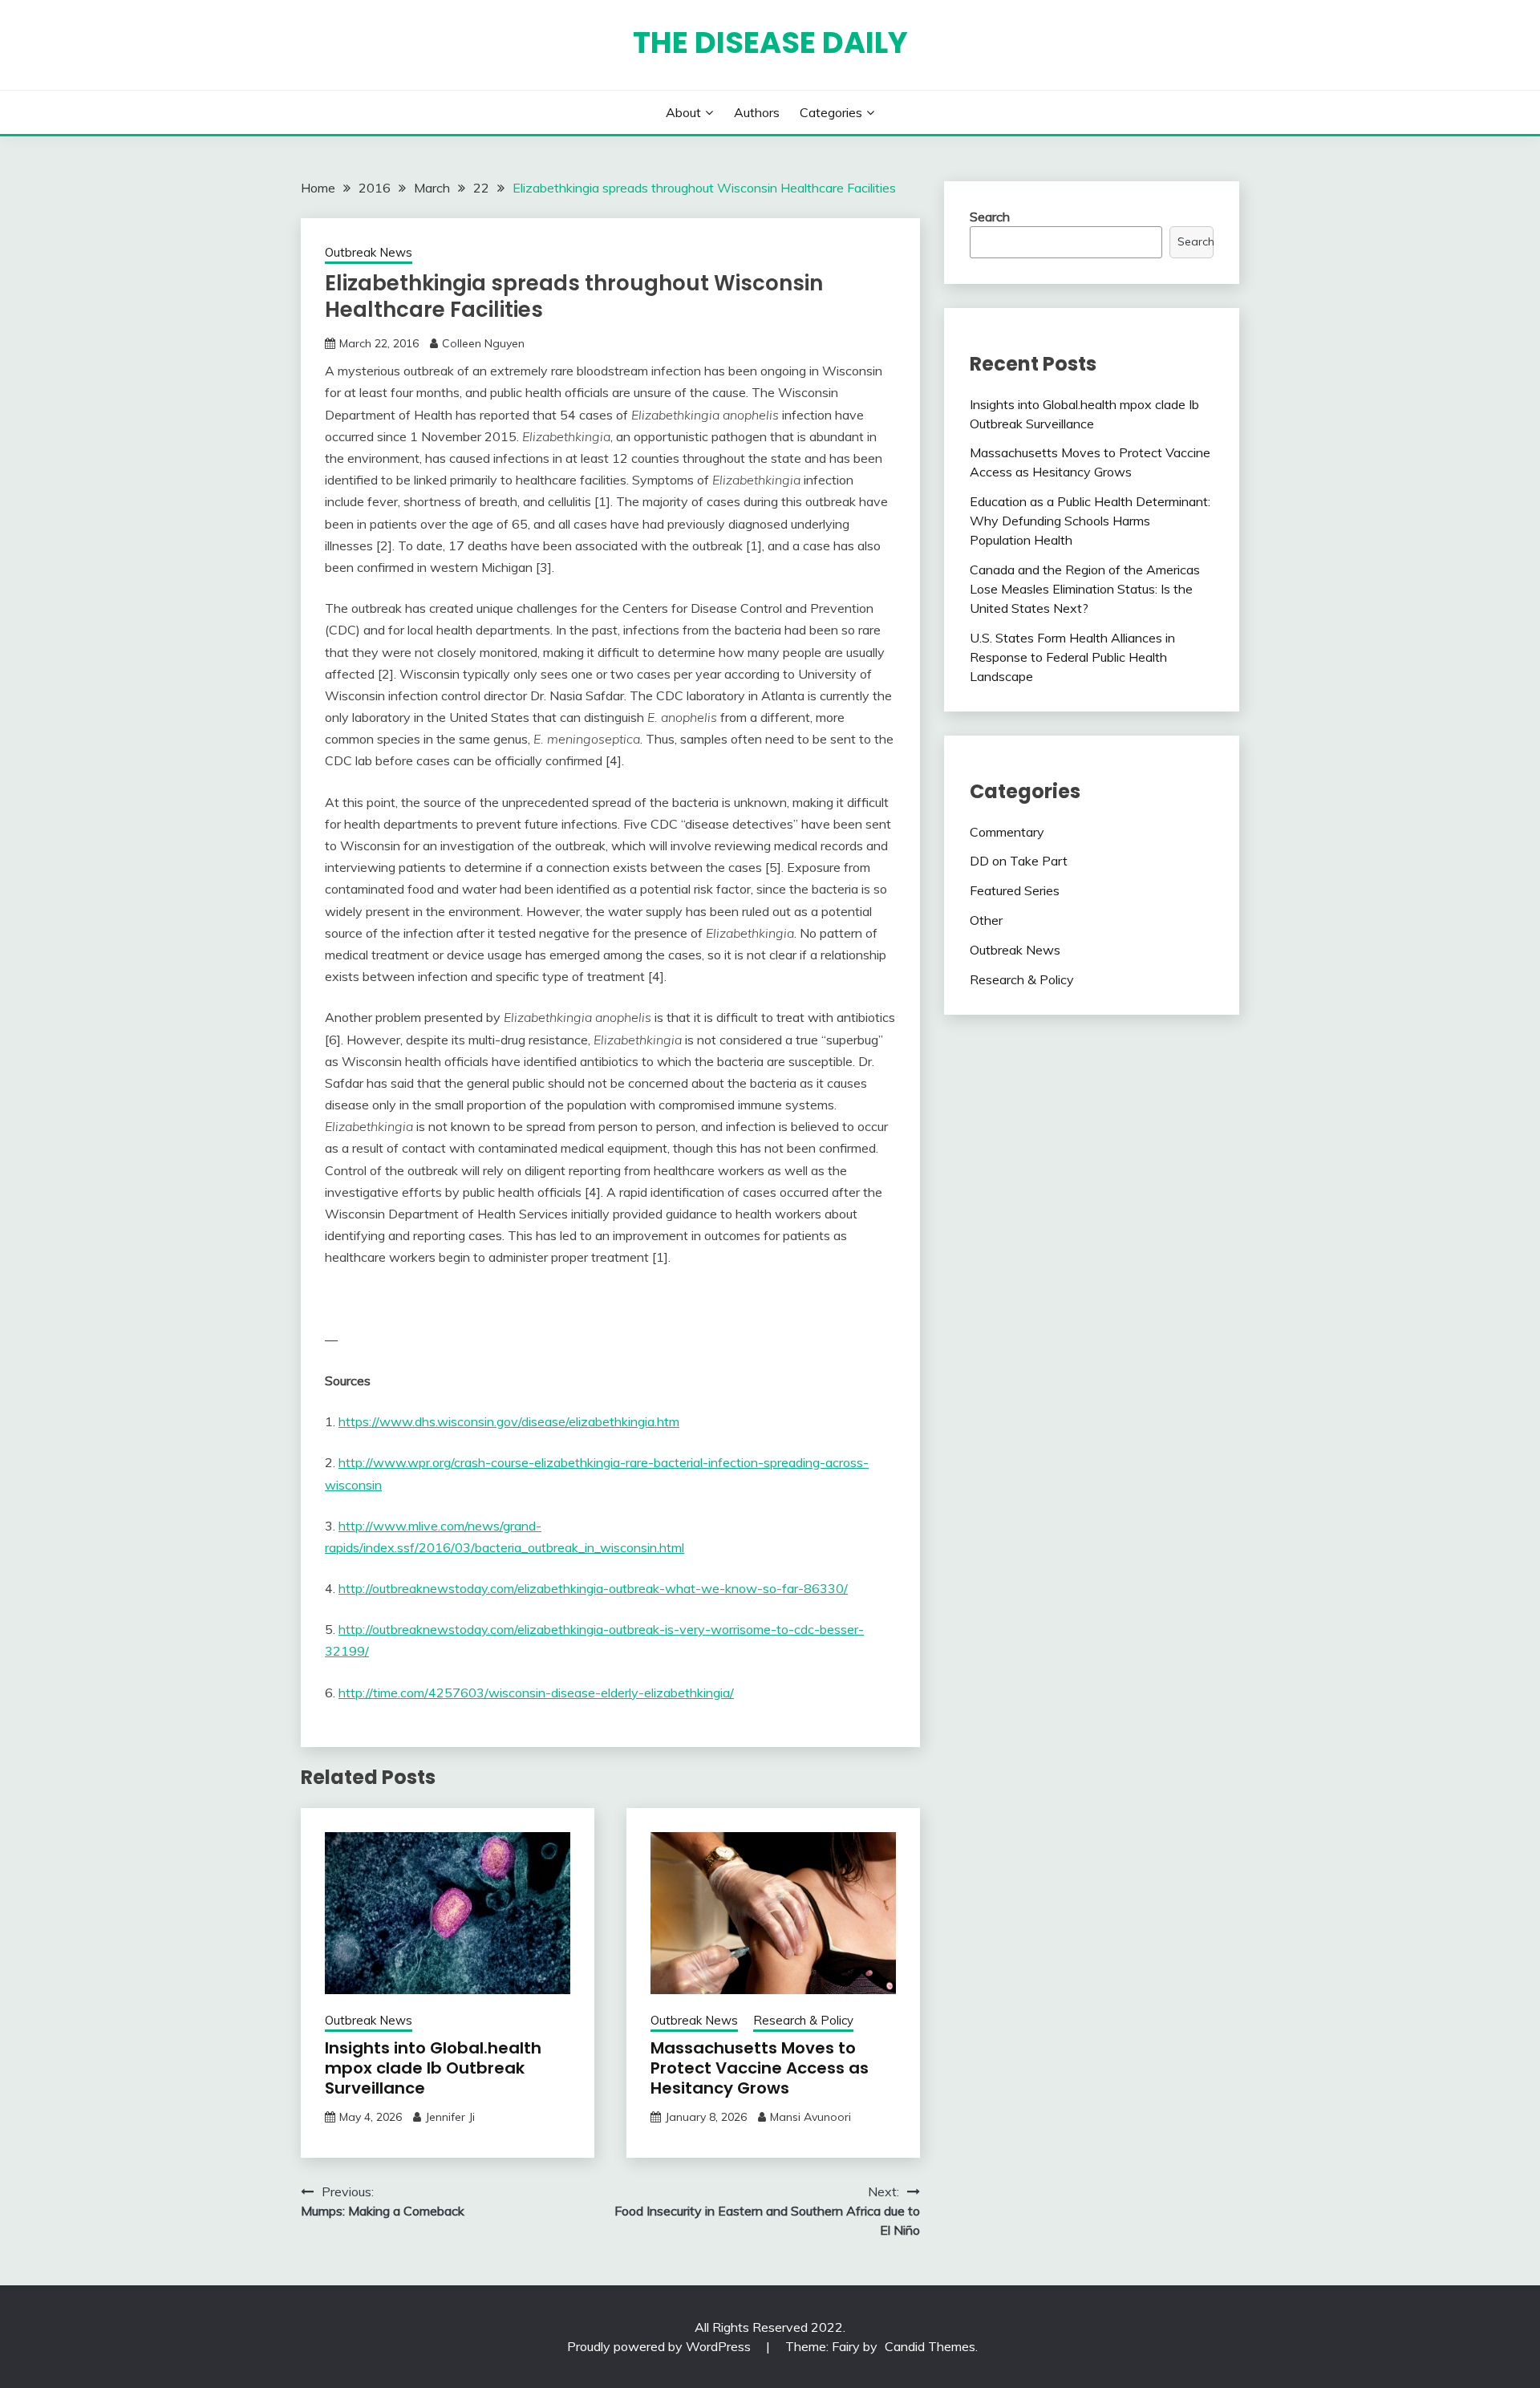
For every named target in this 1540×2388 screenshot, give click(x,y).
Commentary (1007, 832)
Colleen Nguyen (483, 343)
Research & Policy (803, 2020)
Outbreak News (369, 252)
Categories (831, 112)
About (683, 112)
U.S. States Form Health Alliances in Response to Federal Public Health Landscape (1072, 657)
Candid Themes (930, 2346)
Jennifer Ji (450, 2117)
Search (990, 217)
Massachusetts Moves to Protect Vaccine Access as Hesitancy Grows (760, 2068)
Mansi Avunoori (811, 2117)
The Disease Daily (770, 43)
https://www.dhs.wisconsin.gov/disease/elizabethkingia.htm (509, 1421)
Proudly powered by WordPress (661, 2346)
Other (986, 920)
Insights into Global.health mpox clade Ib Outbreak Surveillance (433, 2068)
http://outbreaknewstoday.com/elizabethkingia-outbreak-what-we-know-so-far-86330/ (593, 1588)
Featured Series (1015, 890)
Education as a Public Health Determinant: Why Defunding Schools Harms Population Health (1090, 521)
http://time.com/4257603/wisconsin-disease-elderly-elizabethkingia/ (536, 1693)
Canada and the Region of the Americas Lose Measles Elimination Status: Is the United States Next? (1085, 589)
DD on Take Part (1019, 861)
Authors (757, 112)
